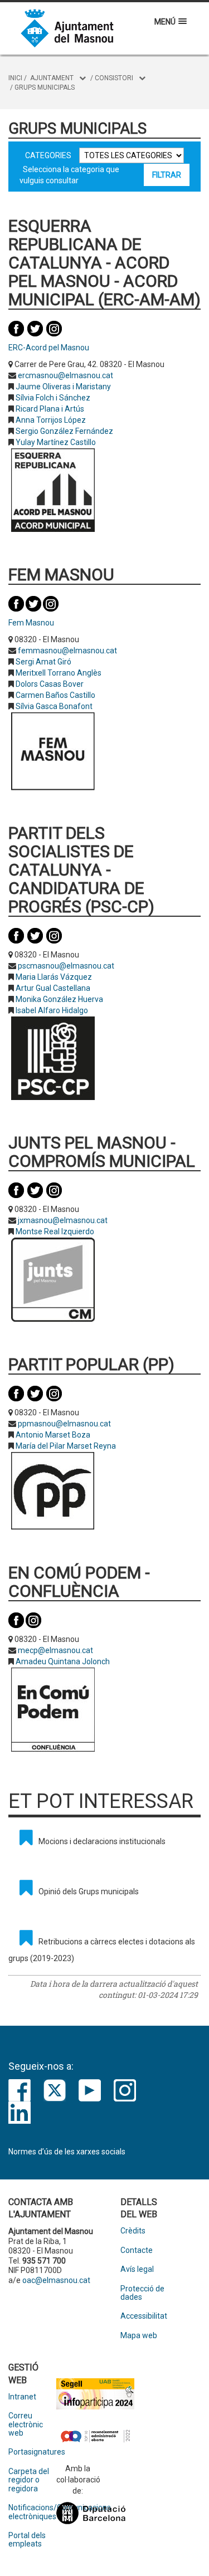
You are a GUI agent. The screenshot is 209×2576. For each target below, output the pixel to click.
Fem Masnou (31, 623)
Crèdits (133, 2231)
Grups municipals (45, 87)
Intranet (22, 2397)
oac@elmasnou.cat (56, 2280)
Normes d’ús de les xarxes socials (67, 2152)
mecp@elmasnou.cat (55, 1650)
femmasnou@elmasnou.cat (67, 651)
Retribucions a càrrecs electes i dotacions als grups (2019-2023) (102, 1950)
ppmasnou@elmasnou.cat (64, 1424)
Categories (48, 155)
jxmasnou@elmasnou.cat (63, 1220)
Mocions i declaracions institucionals (102, 1841)
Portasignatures (32, 2452)
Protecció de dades (142, 2293)
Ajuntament (52, 78)
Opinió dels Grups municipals (89, 1891)
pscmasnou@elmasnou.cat (66, 966)
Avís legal (137, 2269)
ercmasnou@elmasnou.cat (65, 375)
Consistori (114, 78)
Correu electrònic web (26, 2425)
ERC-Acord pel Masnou (49, 348)
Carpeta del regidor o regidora (29, 2480)
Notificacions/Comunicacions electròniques (32, 2512)
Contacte (137, 2250)
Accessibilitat (144, 2316)
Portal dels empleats (27, 2540)
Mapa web (139, 2336)
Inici (15, 78)
